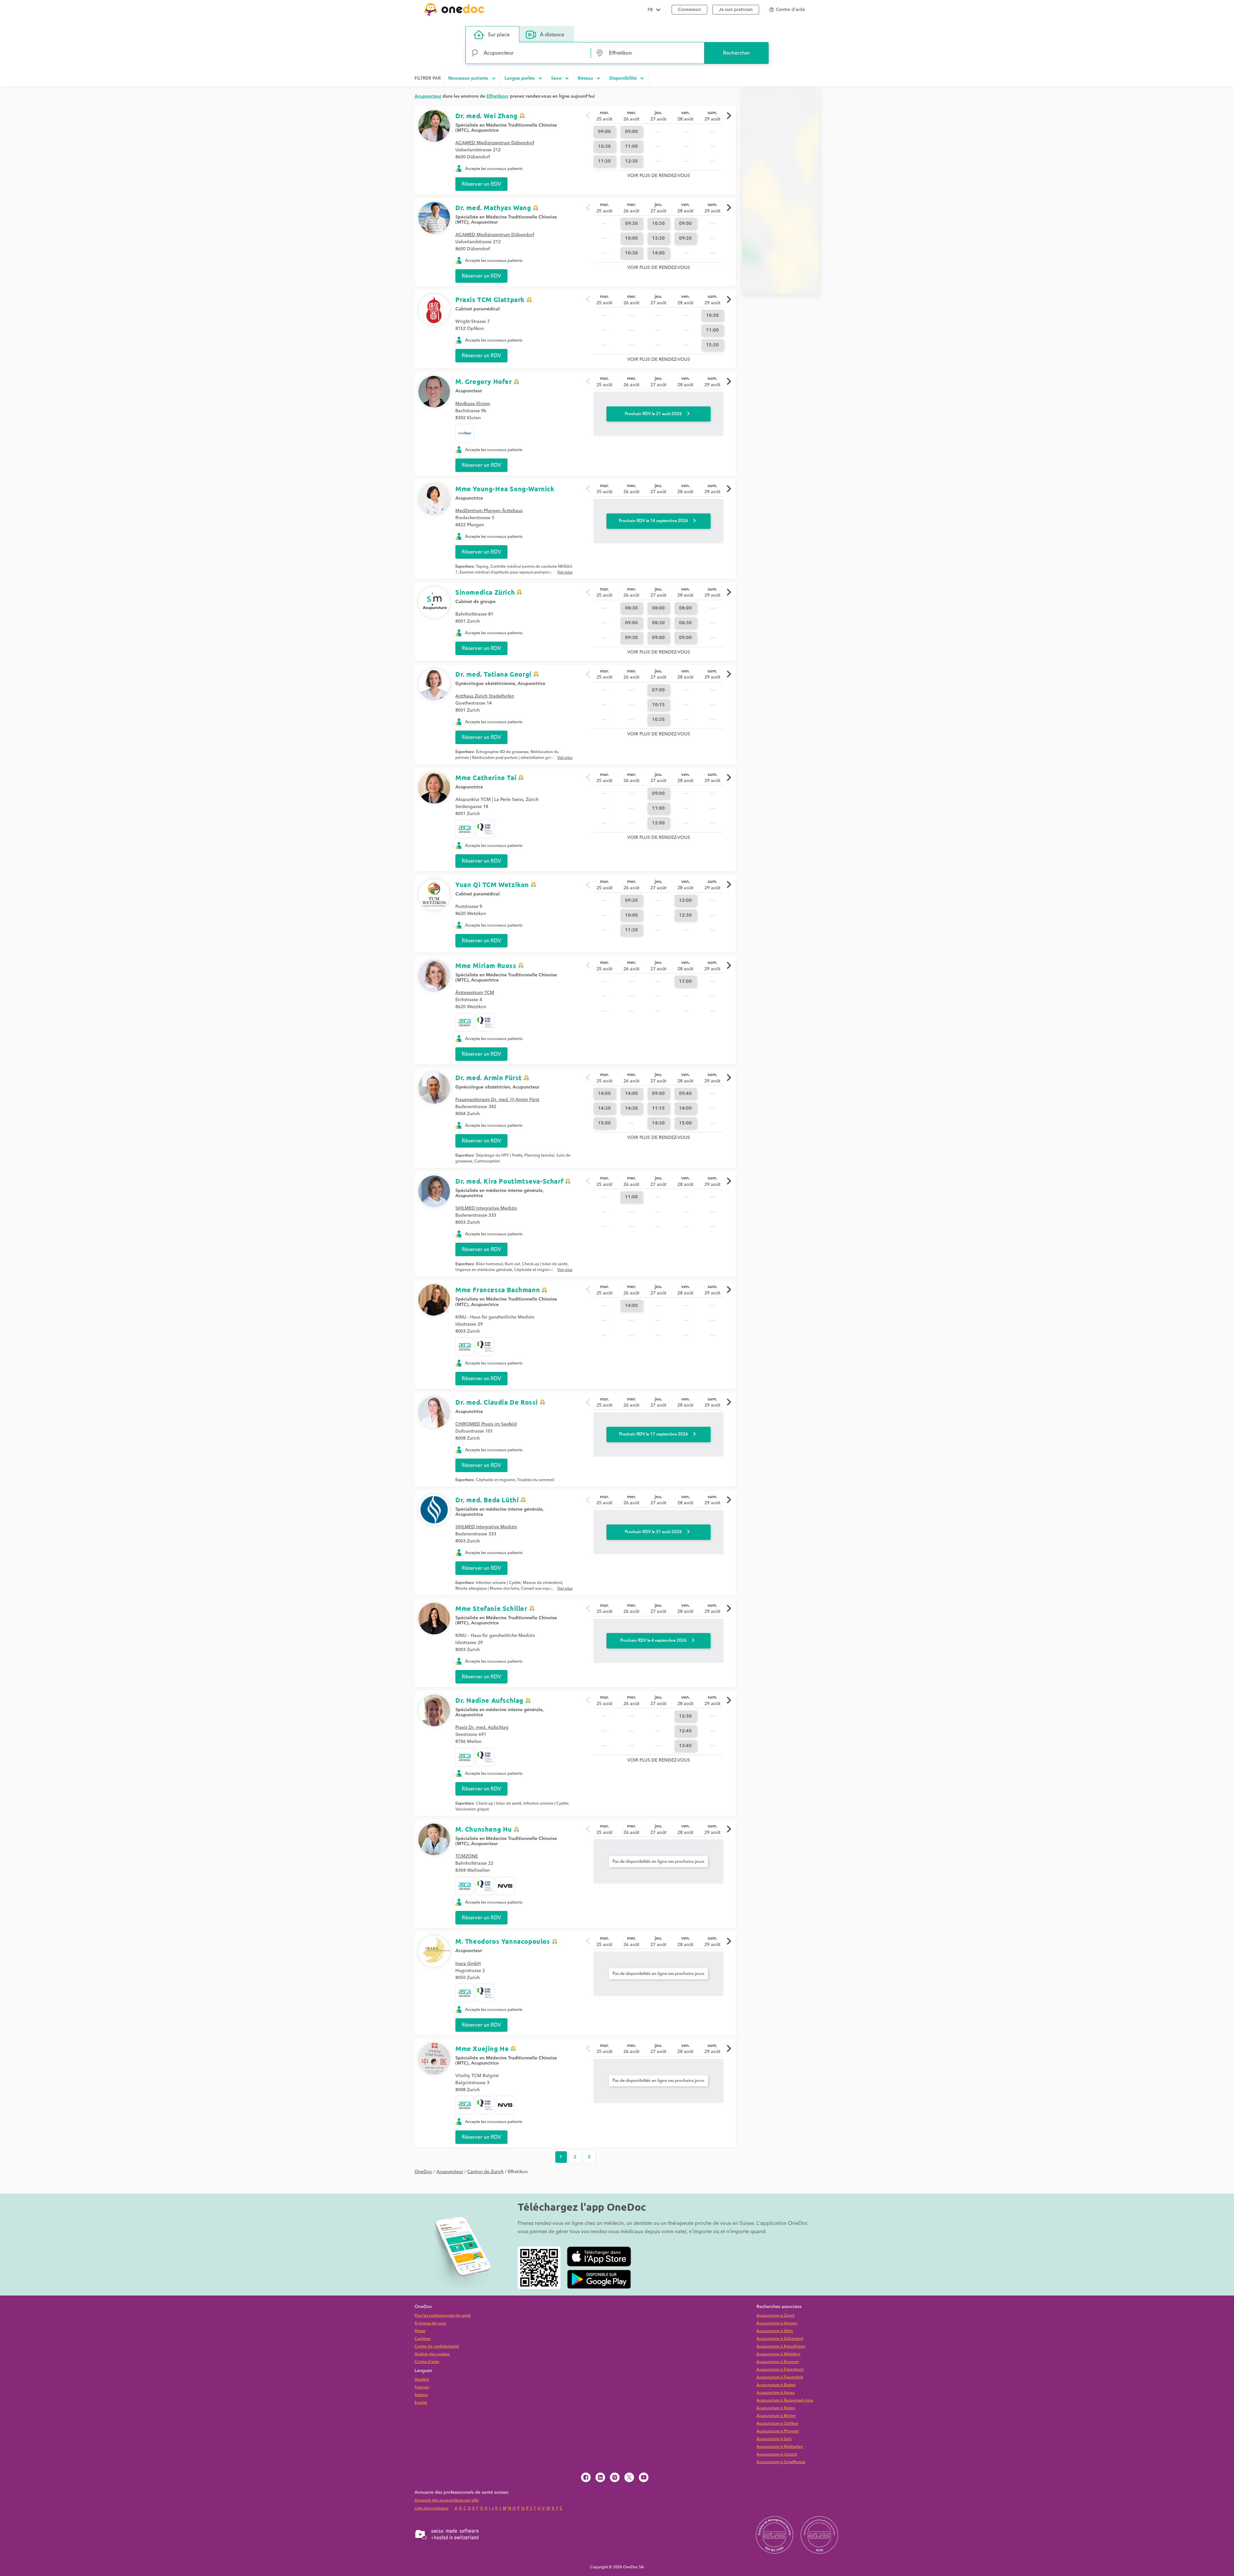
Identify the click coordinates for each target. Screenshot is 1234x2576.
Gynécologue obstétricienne (485, 684)
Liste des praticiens (431, 2508)
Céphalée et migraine (534, 1270)
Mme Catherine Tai (486, 777)
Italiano (421, 2395)
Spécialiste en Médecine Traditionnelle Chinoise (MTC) (506, 128)
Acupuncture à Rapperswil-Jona (785, 2400)
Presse (420, 2331)
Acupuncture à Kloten (776, 2408)
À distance (552, 35)
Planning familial (539, 1155)
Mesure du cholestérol (542, 1583)
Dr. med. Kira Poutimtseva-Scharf (509, 1181)
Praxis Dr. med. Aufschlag (482, 1728)
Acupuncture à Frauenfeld (780, 2377)
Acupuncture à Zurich (776, 2316)
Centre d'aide (427, 2362)
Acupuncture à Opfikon (777, 2424)
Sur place (499, 35)
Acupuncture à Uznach (777, 2454)
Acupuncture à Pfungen (778, 2431)
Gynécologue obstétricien (483, 1087)
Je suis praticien (736, 10)
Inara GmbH (468, 1964)
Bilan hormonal (489, 1264)
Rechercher (736, 53)
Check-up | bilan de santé (545, 1264)
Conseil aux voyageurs (541, 1589)
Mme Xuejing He (482, 2048)
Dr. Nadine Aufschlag (489, 1700)
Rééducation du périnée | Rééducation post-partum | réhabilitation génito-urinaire (507, 758)
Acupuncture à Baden (776, 2385)
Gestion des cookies (432, 2354)
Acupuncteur (484, 222)
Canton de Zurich (485, 2172)
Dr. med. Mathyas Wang (493, 208)
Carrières (423, 2339)
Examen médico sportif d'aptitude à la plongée (512, 575)
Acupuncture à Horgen (777, 2323)
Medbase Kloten (473, 404)
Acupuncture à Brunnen (778, 2362)
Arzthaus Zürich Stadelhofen (485, 696)
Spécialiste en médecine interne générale (499, 1191)
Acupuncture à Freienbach (780, 2370)
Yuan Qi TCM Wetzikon (492, 884)
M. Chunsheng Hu (484, 1829)
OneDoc (423, 2172)
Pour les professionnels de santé (443, 2316)
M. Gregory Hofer (484, 381)
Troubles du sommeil (536, 1480)
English (421, 2403)
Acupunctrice (485, 130)
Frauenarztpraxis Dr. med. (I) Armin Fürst (497, 1100)
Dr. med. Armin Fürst (489, 1078)
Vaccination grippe (472, 1809)
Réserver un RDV (481, 184)
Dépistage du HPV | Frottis (499, 1155)
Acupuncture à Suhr (774, 2439)
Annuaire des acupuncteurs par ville (447, 2500)
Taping (482, 567)
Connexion (689, 10)
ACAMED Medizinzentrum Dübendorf (495, 143)
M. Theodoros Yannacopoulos (503, 1941)
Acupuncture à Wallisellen (780, 2447)
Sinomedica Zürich (485, 592)
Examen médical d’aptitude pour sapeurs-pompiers (505, 572)
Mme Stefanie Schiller (491, 1608)
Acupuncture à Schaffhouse (781, 2462)
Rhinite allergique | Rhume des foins (487, 1589)
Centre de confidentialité (437, 2346)
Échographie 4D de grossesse (502, 752)
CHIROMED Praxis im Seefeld (486, 1424)
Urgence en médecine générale (484, 1270)
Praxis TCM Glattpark (490, 299)
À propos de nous (430, 2323)
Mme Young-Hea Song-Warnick (505, 489)
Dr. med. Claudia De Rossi (497, 1402)
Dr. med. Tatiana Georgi (493, 674)
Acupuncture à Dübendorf (780, 2339)
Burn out (512, 1264)
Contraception (487, 1161)
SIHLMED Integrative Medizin (486, 1208)
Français (422, 2387)
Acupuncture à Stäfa (775, 2331)
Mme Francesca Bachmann (498, 1290)
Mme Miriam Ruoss (486, 965)
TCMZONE (467, 1856)
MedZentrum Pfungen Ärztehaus (489, 511)
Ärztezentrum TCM (475, 993)
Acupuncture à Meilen (776, 2416)
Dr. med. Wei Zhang (487, 116)
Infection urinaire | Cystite (498, 1583)
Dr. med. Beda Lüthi (487, 1500)
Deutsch (422, 2380)
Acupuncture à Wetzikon (778, 2354)
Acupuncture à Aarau (776, 2393)
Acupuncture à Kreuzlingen (781, 2346)
